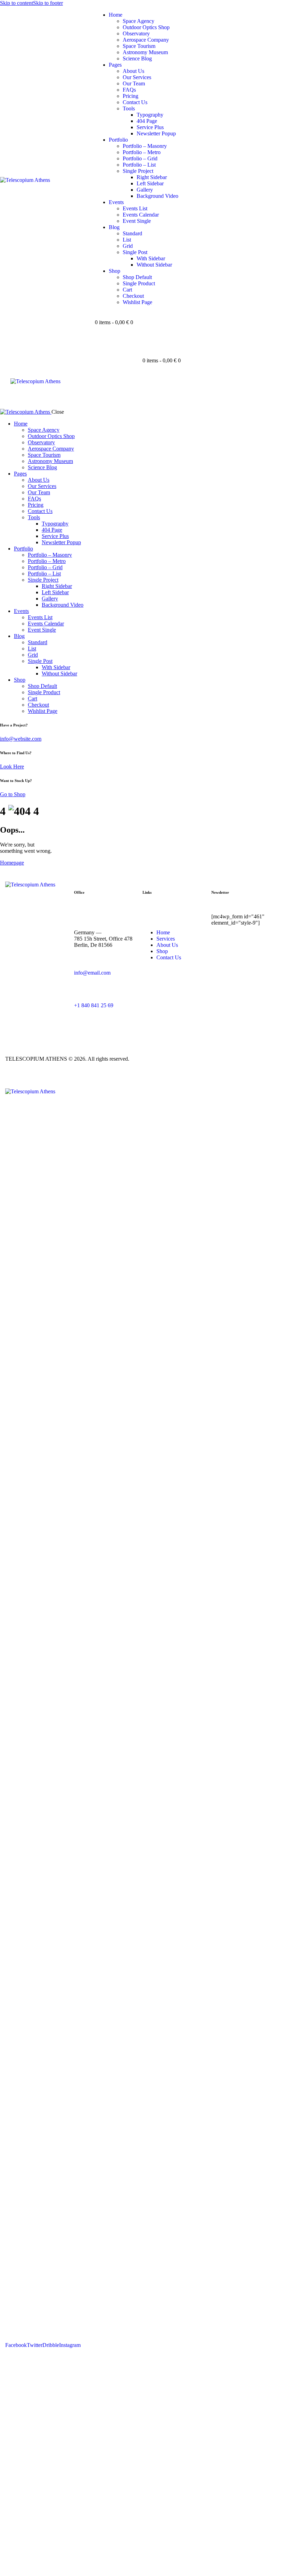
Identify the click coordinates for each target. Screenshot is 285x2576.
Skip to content (17, 3)
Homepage (12, 863)
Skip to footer (48, 3)
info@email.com (92, 973)
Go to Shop (13, 794)
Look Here (12, 767)
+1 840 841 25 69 (94, 1005)
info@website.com (21, 739)
